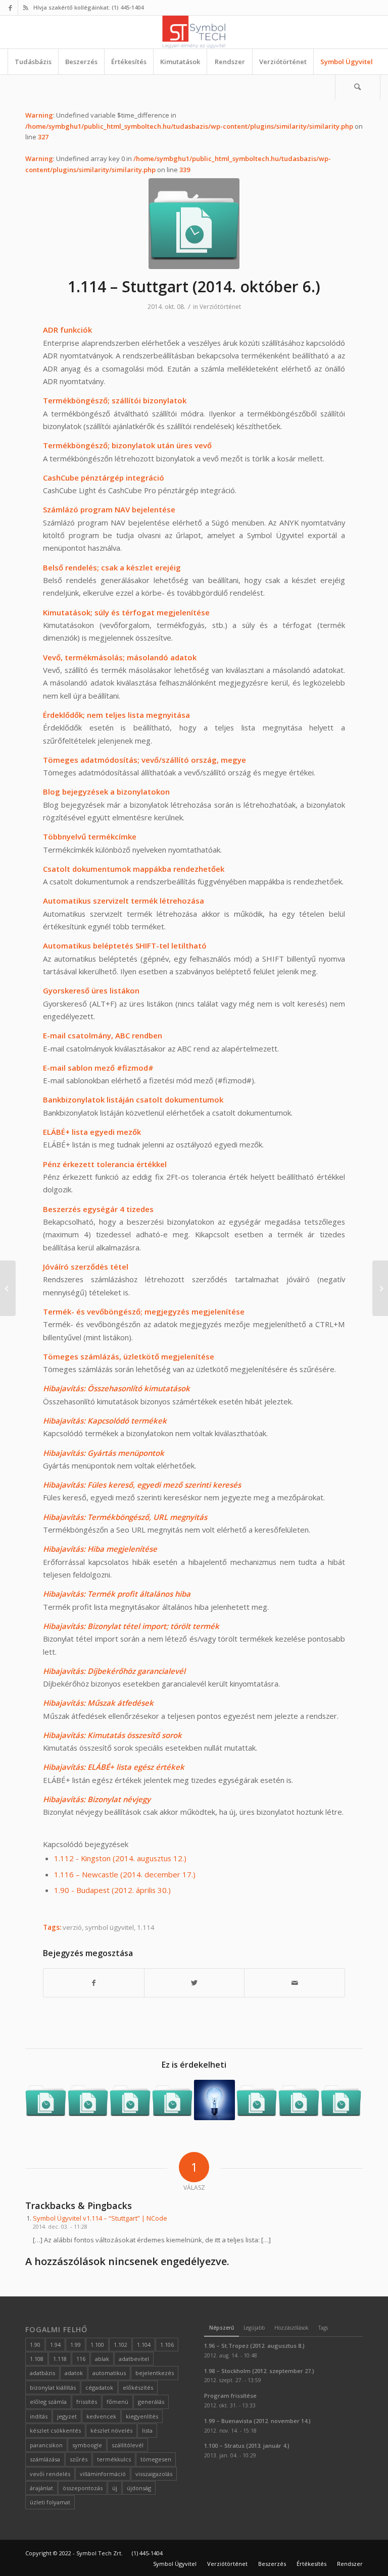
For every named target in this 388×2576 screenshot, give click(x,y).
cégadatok (99, 2387)
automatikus (109, 2373)
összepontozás (83, 2488)
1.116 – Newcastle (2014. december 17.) (125, 1874)
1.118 (60, 2359)
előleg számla (48, 2402)
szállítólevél (128, 2445)
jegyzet (67, 2416)
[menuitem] (33, 62)
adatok (74, 2373)
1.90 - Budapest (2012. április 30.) (112, 1890)
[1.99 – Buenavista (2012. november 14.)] (46, 2100)
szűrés (79, 2459)
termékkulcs (114, 2459)
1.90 (35, 2345)
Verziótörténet (220, 307)
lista (147, 2430)
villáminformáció (103, 2474)
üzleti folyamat (50, 2502)
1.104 (144, 2345)
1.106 (167, 2345)
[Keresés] (358, 87)
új (115, 2488)
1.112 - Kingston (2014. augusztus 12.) (120, 1858)
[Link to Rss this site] (26, 8)
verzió (72, 1927)
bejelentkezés (155, 2373)
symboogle (87, 2445)
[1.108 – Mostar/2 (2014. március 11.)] (88, 2100)
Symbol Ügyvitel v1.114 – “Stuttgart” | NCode (100, 2218)
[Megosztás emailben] (295, 1983)
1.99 (76, 2345)
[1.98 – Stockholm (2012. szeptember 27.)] (130, 2100)
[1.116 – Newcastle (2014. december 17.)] (380, 1288)
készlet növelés (111, 2430)
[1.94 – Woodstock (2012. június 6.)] (214, 2100)
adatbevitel (134, 2359)
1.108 (37, 2359)
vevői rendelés (50, 2474)
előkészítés (138, 2387)
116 (81, 2359)
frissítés (87, 2402)
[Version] (194, 224)
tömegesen (156, 2459)
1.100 (97, 2345)
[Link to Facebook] (10, 8)
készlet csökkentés (55, 2430)
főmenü (117, 2402)
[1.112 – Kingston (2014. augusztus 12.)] (341, 2100)
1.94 (55, 2345)
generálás (151, 2402)
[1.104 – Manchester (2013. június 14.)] (173, 2100)
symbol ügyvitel (109, 1927)
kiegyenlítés (142, 2416)
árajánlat (41, 2488)
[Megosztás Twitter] (195, 1983)
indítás (39, 2416)
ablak (102, 2359)
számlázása (45, 2459)
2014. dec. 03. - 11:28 (60, 2226)
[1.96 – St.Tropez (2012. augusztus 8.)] (299, 2100)
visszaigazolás (154, 2474)
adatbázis (42, 2373)
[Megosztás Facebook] (94, 1983)
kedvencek (101, 2416)
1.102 (120, 2345)
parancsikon (46, 2445)
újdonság (139, 2488)
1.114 (146, 1927)
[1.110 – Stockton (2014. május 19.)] (257, 2100)
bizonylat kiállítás (53, 2387)
